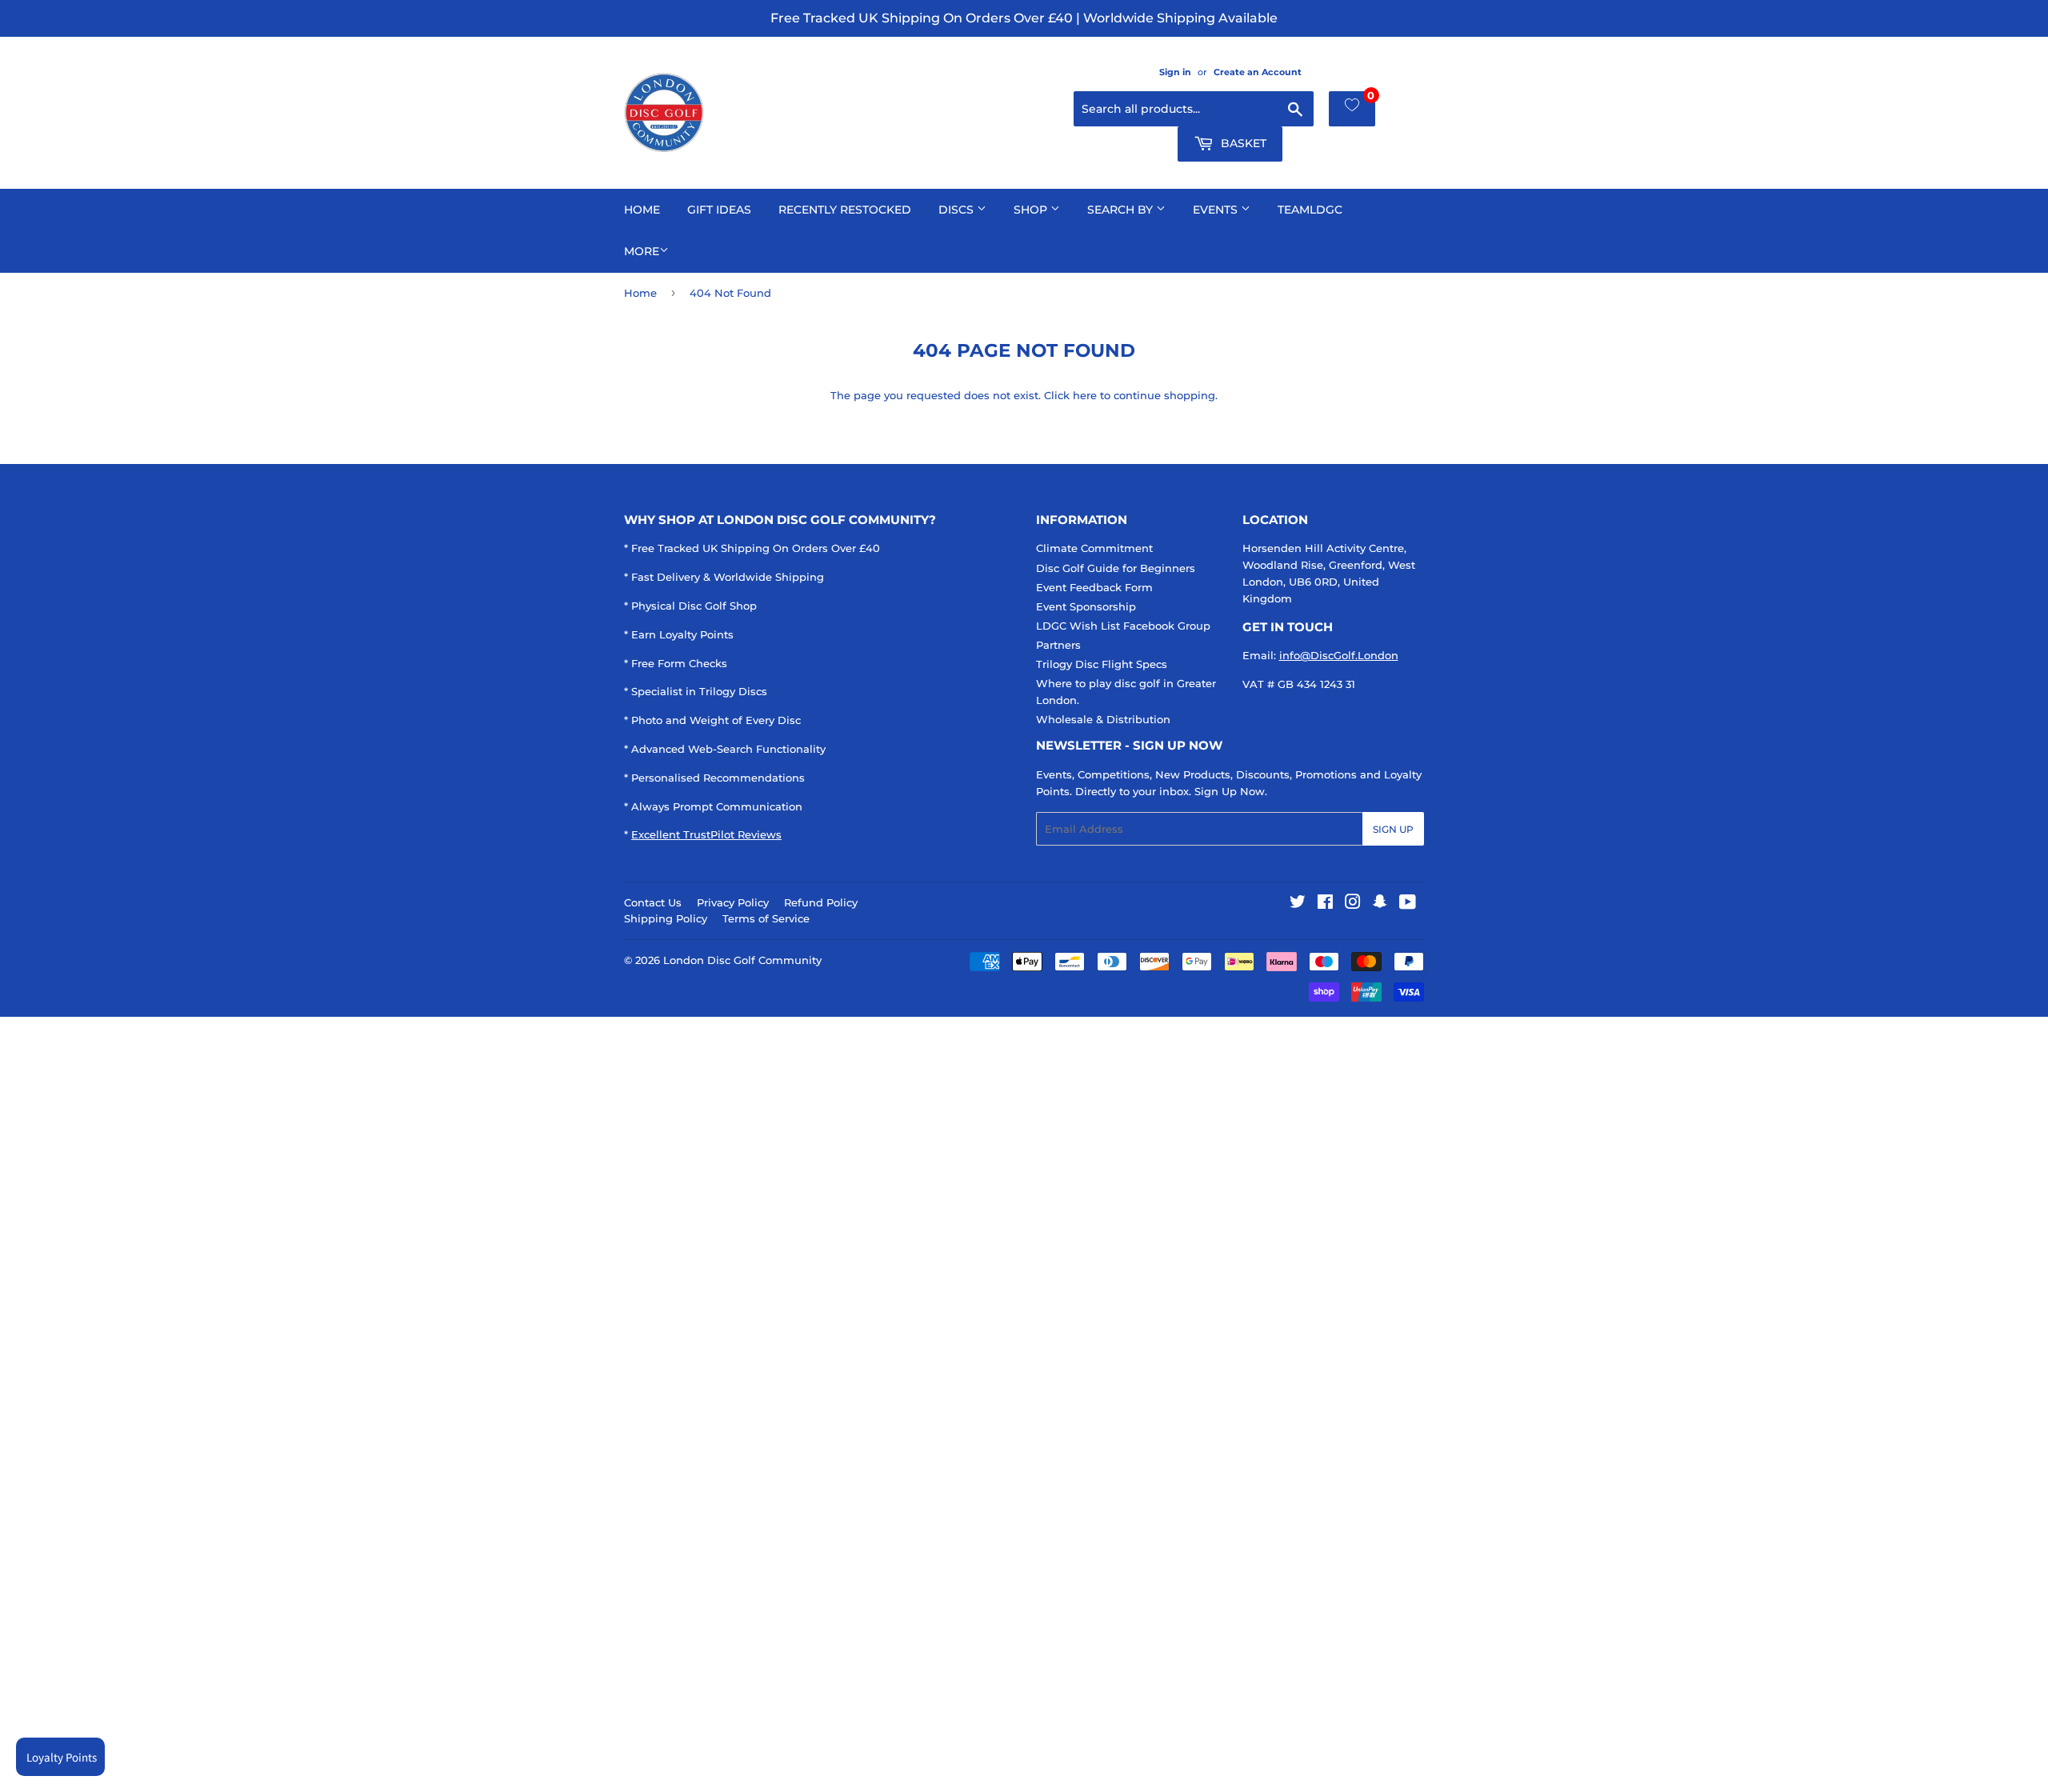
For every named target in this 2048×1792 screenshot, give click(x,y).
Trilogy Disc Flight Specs (1102, 664)
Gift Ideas (719, 210)
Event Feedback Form (1094, 587)
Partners (1058, 645)
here (1085, 395)
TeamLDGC (1310, 210)
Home (642, 210)
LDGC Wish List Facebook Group (1123, 626)
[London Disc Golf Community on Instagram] (1353, 904)
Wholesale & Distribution (1103, 719)
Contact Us (653, 902)
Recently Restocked (845, 210)
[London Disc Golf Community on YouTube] (1408, 904)
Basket (1242, 143)
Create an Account (1258, 72)
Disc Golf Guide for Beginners (1116, 568)
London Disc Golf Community (742, 960)
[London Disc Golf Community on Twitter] (1298, 904)
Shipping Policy (666, 918)
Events (1217, 210)
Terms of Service (766, 918)
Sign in (1175, 72)
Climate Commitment (1094, 548)
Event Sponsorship (1086, 606)
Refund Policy (821, 902)
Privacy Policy (733, 902)
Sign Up (1393, 829)
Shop (1032, 210)
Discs (958, 210)
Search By (1122, 210)
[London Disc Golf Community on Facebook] (1325, 904)
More (642, 251)
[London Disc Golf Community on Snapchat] (1380, 904)
